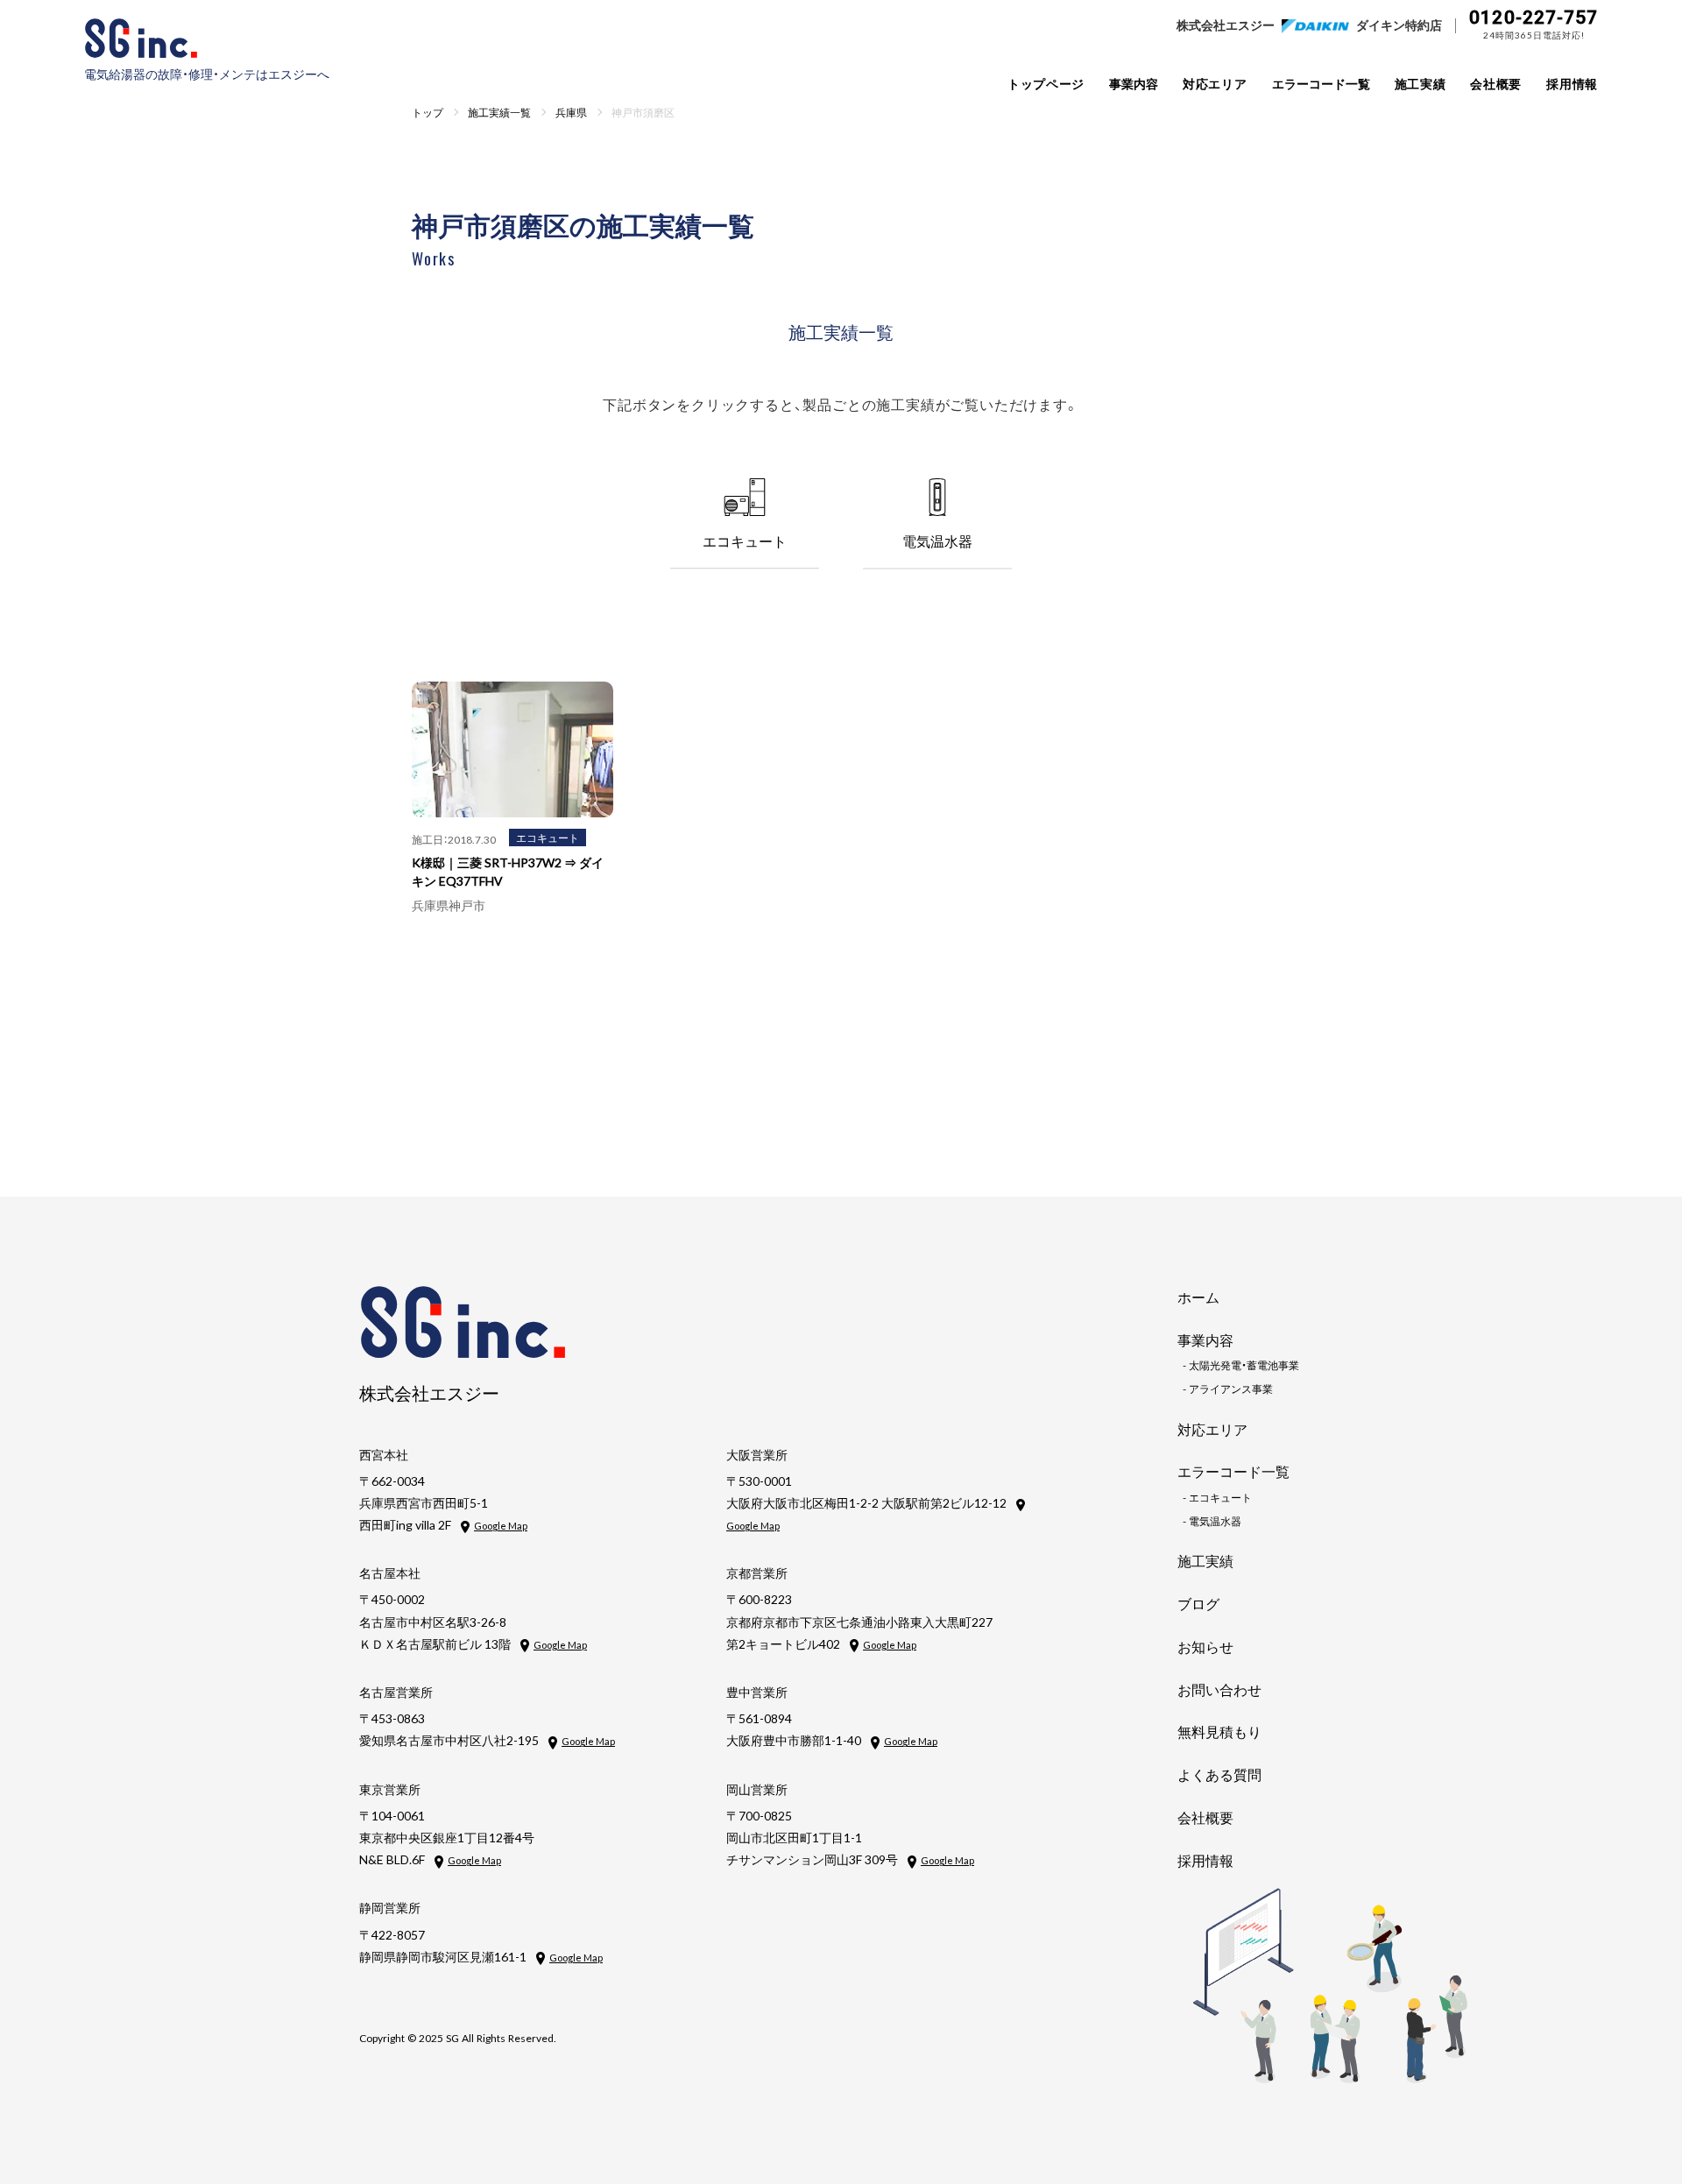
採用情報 (1572, 83)
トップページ (1046, 83)
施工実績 (1421, 83)
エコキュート (548, 838)
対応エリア (1215, 83)
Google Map (501, 1526)
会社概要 (1496, 83)
